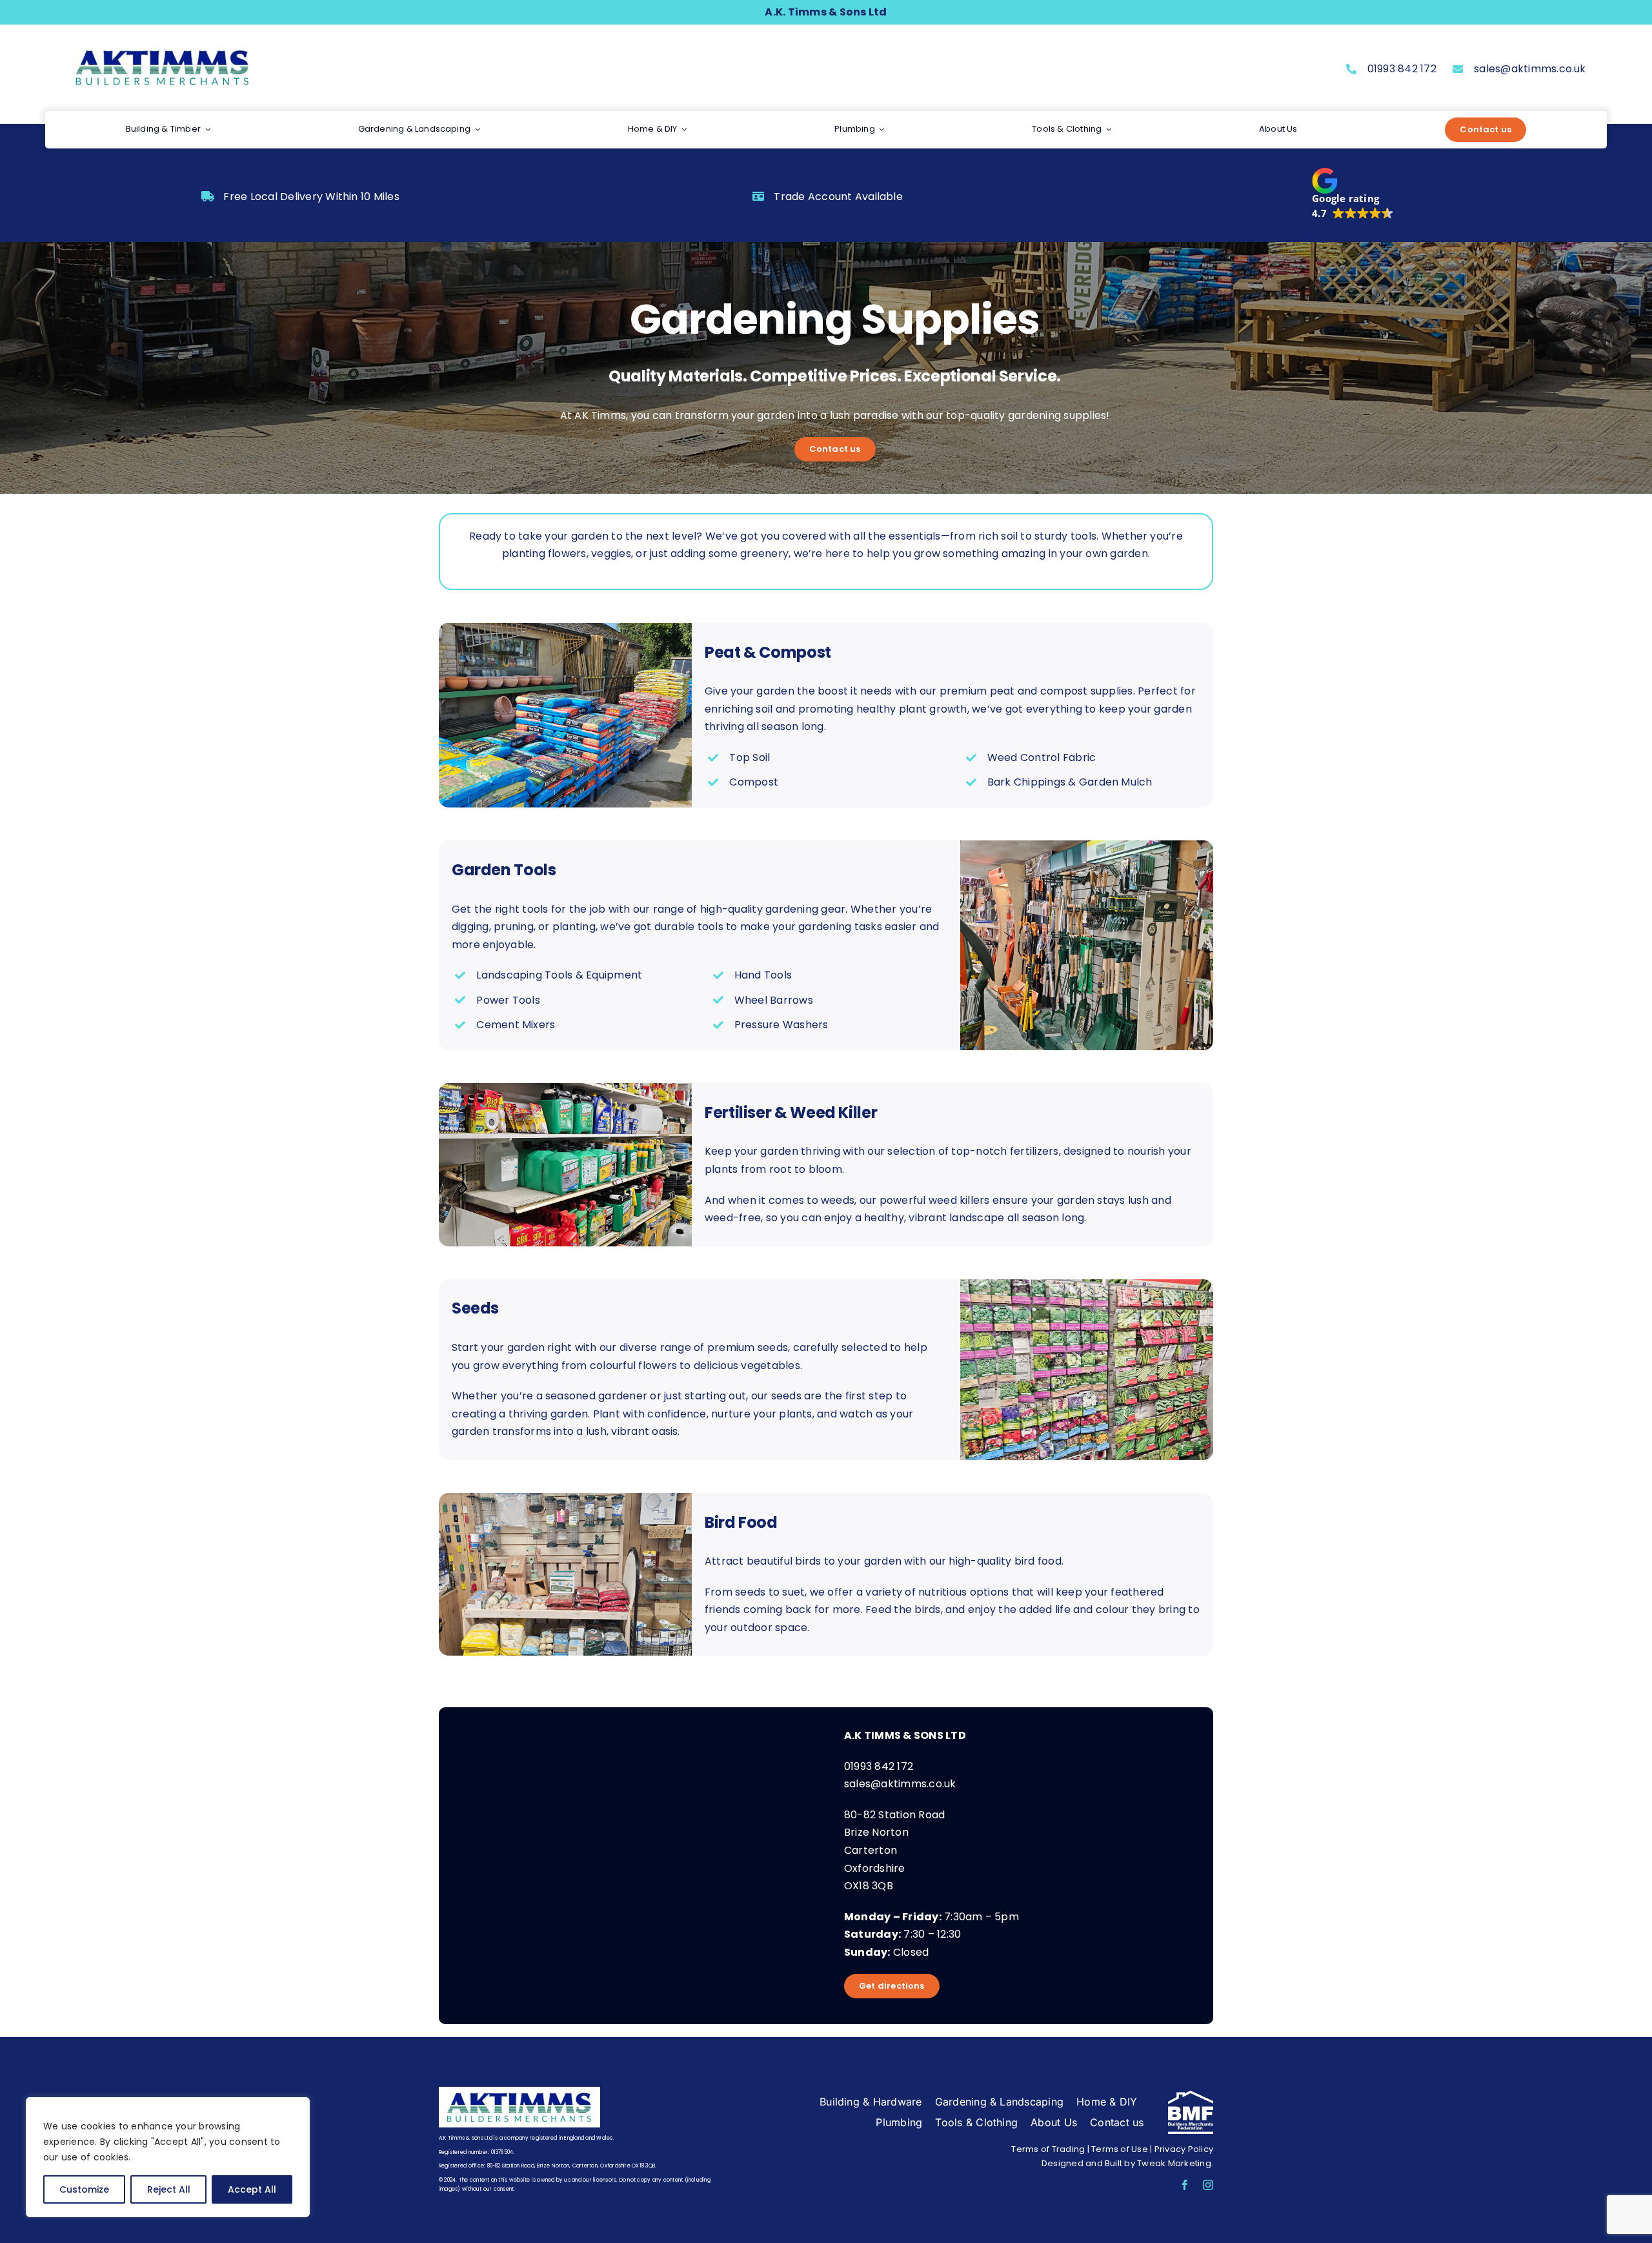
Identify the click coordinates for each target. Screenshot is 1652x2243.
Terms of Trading (1048, 2149)
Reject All (169, 2189)
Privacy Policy (1184, 2149)
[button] (1353, 194)
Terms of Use (1120, 2149)
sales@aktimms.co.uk (1530, 69)
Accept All (252, 2189)
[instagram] (1208, 2185)
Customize (84, 2189)
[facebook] (1185, 2185)
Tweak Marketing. (1175, 2163)
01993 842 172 (1402, 69)
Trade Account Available (838, 197)
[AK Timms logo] (163, 48)
